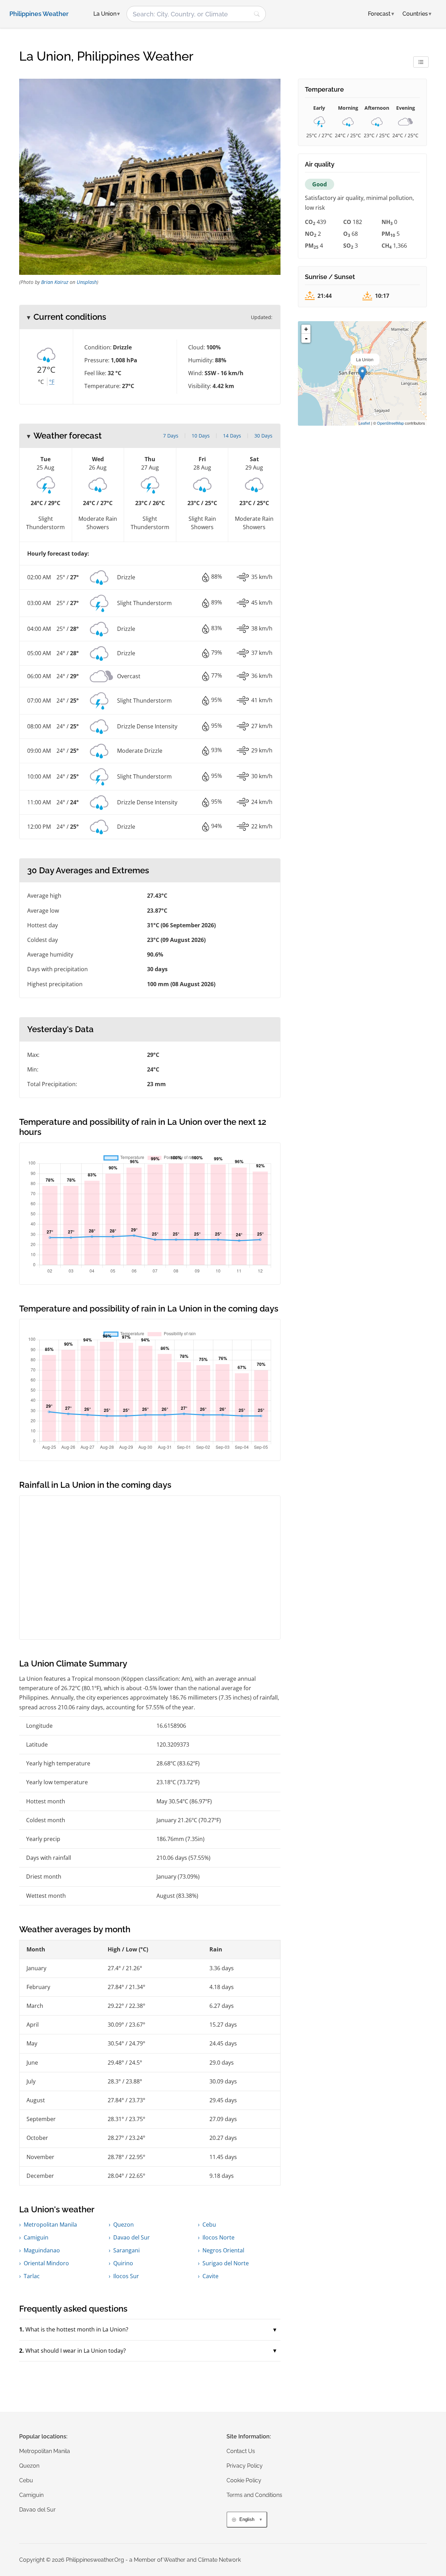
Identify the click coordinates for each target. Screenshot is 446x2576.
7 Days (171, 436)
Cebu (209, 2225)
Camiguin (36, 2237)
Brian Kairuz (55, 282)
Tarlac (32, 2276)
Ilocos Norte (218, 2237)
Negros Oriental (223, 2250)
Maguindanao (42, 2250)
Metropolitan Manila (50, 2225)
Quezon (124, 2225)
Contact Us (241, 2451)
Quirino (123, 2263)
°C (41, 382)
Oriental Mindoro (46, 2263)
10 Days (201, 436)
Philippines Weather (39, 14)
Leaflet (364, 423)
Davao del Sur (132, 2237)
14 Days (232, 436)
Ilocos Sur (126, 2276)
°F (52, 382)
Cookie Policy (244, 2480)
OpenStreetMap (390, 423)
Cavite (210, 2276)
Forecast (381, 14)
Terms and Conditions (254, 2495)
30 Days (263, 436)
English (247, 2519)
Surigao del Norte (226, 2263)
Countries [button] (417, 14)
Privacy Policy (245, 2466)
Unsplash (87, 282)
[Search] (257, 14)
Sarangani (126, 2250)
